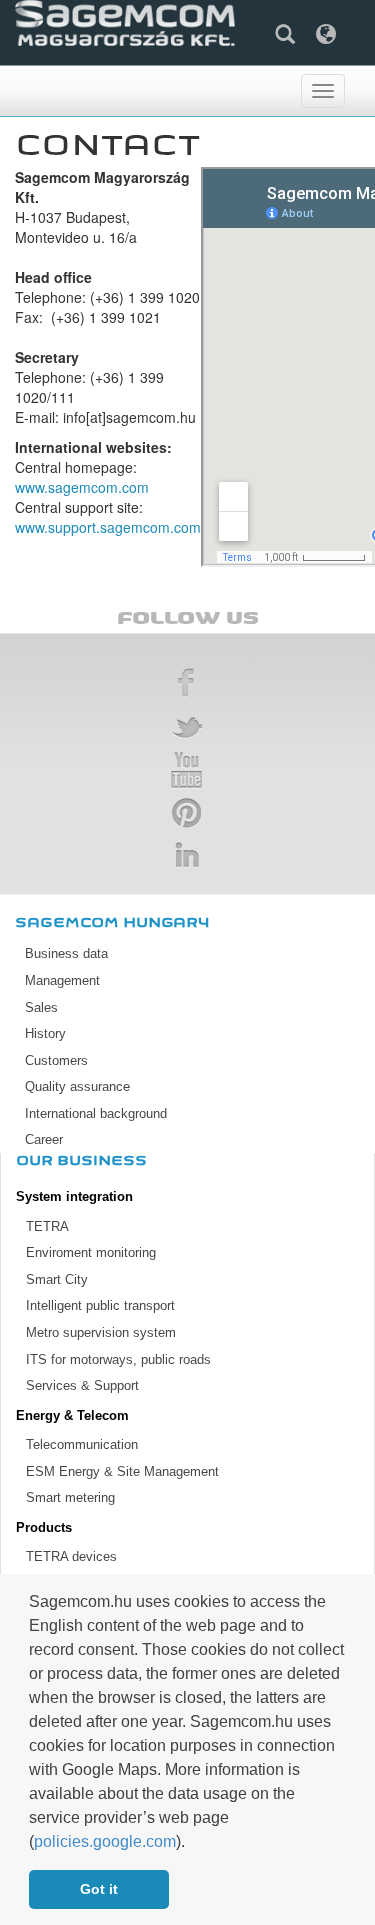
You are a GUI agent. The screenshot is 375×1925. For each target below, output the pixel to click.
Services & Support (82, 1385)
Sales (41, 1007)
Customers (56, 1060)
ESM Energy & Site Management (122, 1471)
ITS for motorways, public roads (118, 1359)
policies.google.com (105, 1841)
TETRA (47, 1226)
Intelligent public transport (100, 1305)
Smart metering (70, 1497)
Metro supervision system (101, 1332)
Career (44, 1139)
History (45, 1033)
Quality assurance (77, 1086)
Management (62, 980)
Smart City (57, 1279)
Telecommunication (82, 1444)
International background (96, 1113)
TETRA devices (71, 1556)
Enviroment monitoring (91, 1252)
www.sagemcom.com (82, 487)
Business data (66, 953)
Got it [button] (99, 1889)
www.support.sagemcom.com (108, 527)
